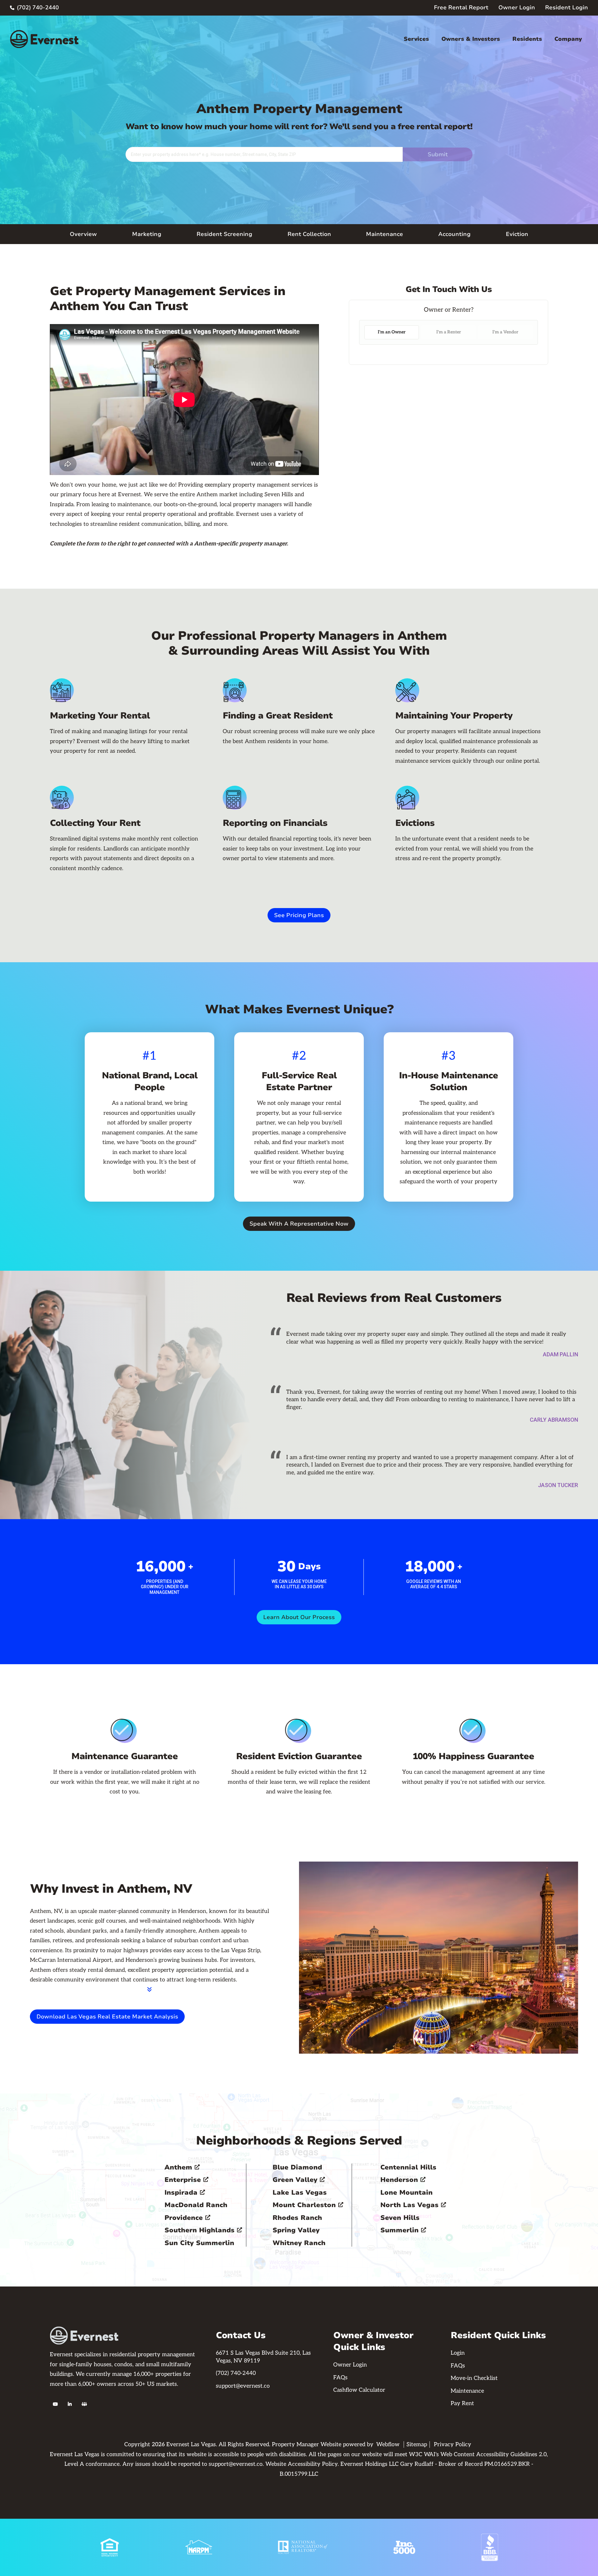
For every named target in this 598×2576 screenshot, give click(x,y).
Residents (527, 39)
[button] (416, 39)
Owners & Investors (471, 39)
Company (568, 39)
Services (416, 39)
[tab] (392, 332)
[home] (44, 39)
